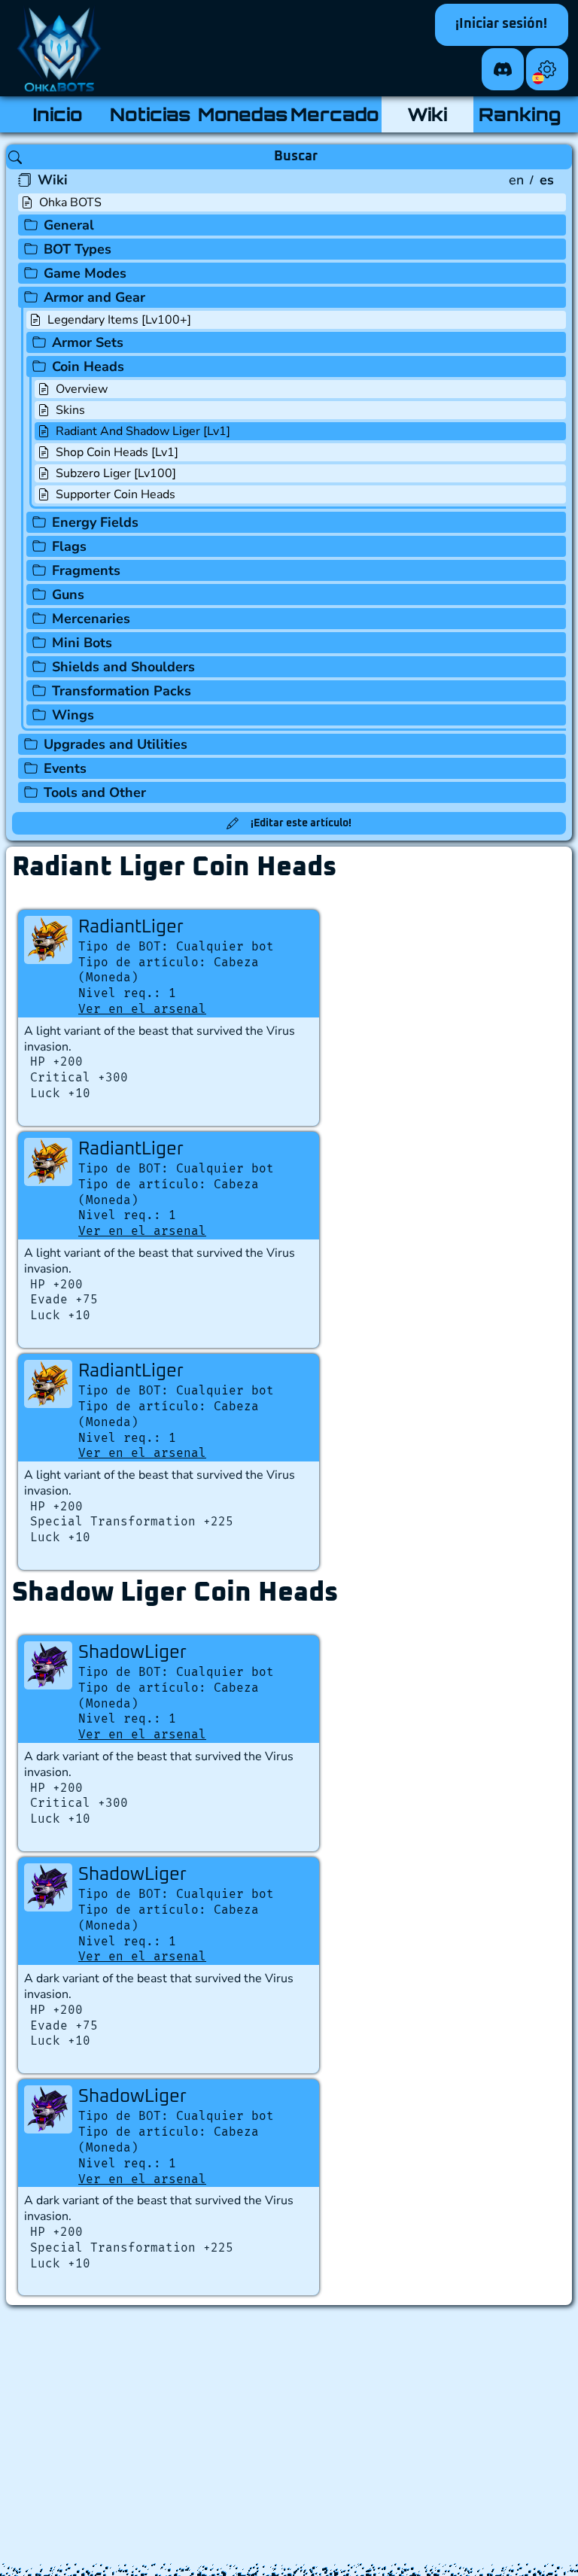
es (547, 180)
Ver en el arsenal (142, 1009)
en (516, 180)
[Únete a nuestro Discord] (503, 69)
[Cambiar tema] (547, 69)
